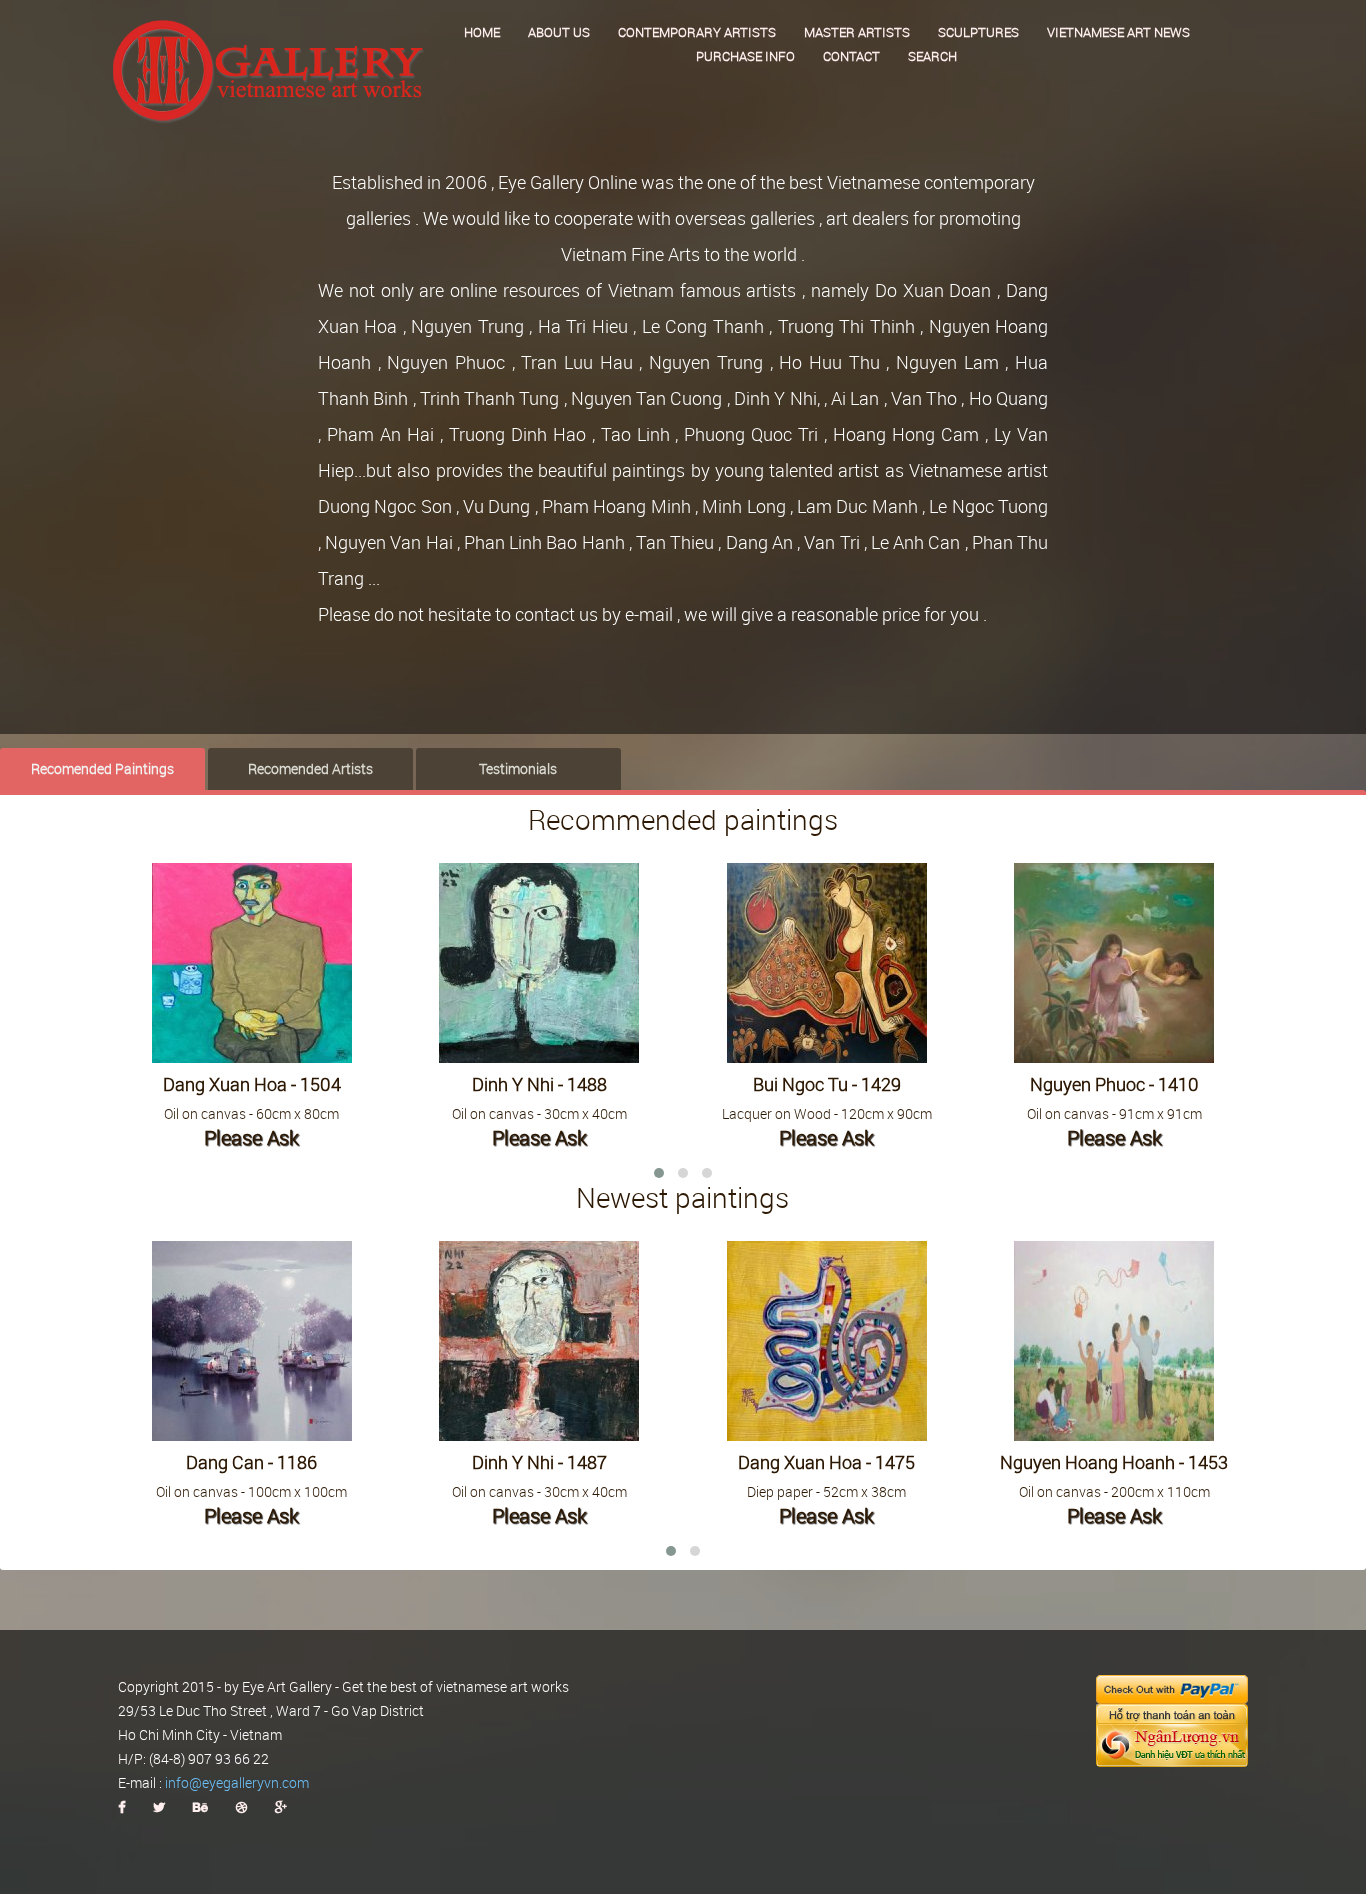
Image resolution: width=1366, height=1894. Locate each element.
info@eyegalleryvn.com (237, 1782)
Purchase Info (745, 56)
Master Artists (857, 32)
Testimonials (518, 768)
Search (932, 56)
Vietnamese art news (1118, 32)
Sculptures (978, 32)
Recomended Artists (310, 768)
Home (482, 32)
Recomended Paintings (102, 768)
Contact (851, 56)
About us (559, 32)
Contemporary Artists (697, 32)
